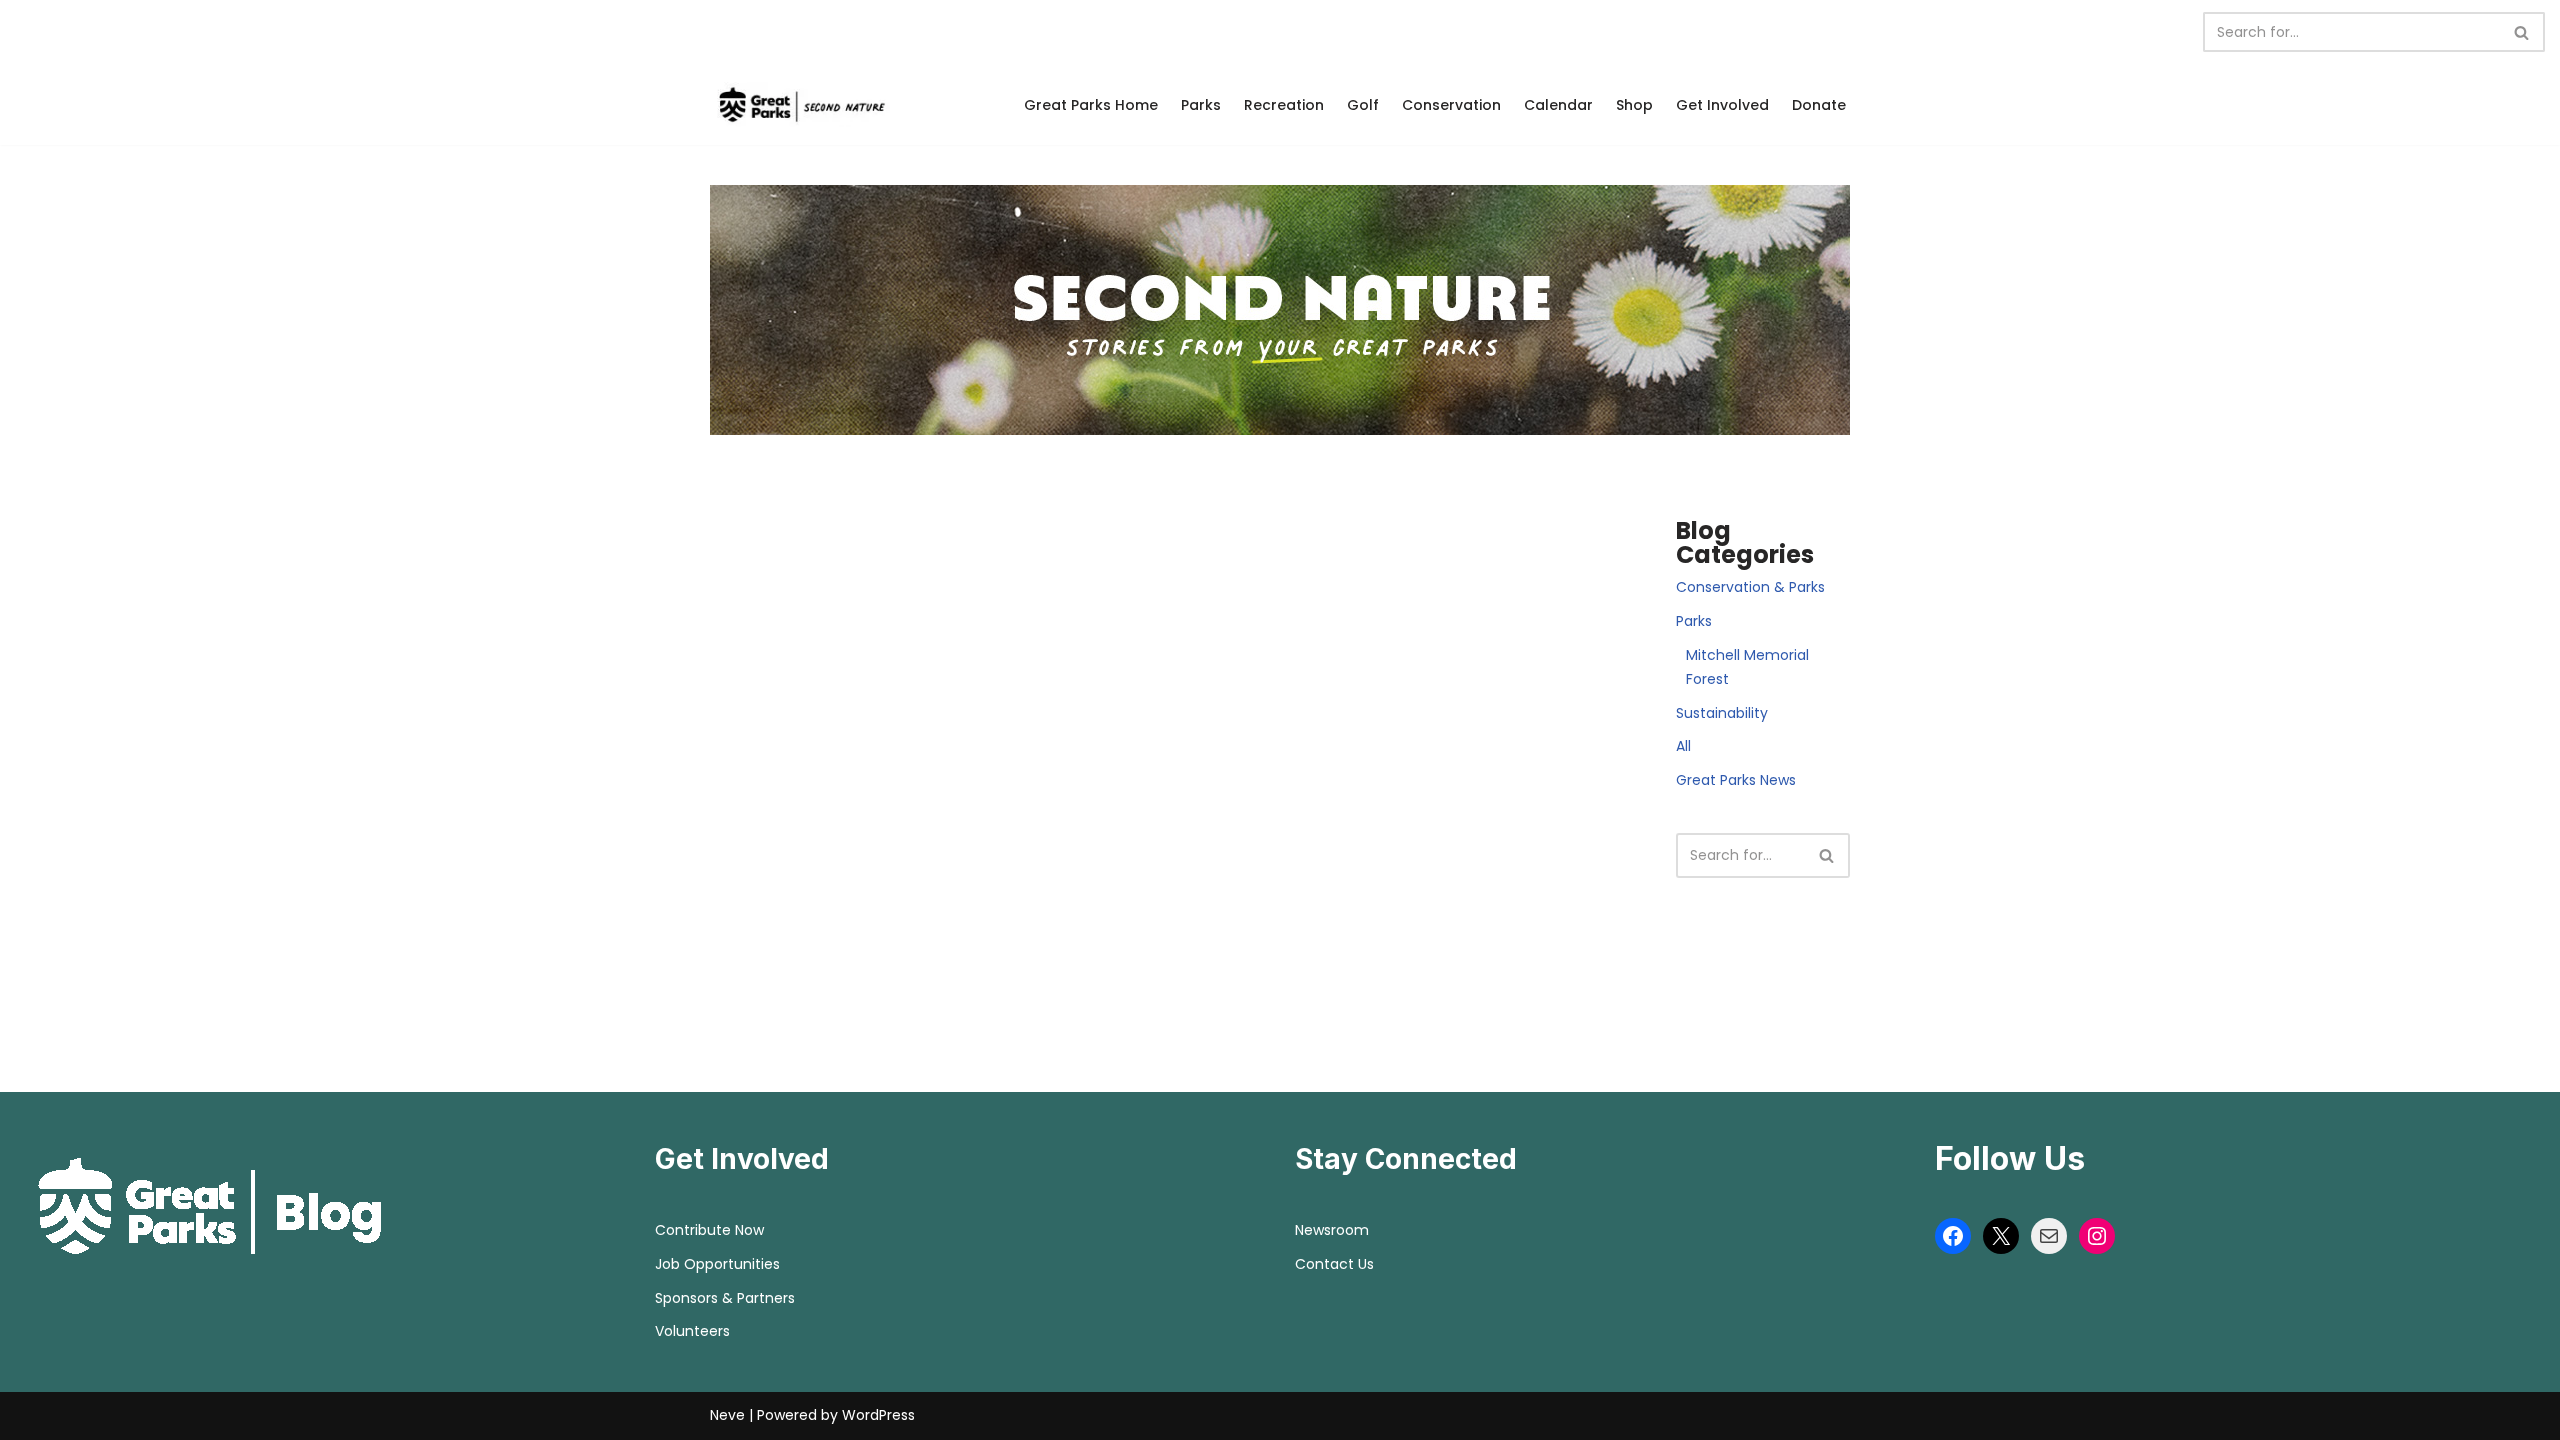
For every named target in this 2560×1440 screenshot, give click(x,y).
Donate (1819, 105)
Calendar (1558, 105)
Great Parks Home (1091, 105)
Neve (727, 1415)
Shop (1634, 105)
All (1683, 746)
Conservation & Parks (1750, 587)
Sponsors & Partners (725, 1298)
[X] (2001, 1236)
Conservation (1451, 105)
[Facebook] (1953, 1236)
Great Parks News (1736, 780)
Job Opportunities (717, 1264)
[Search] (2522, 32)
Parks (1201, 105)
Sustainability (1722, 713)
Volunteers (692, 1331)
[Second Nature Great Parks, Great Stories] (800, 104)
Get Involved (1722, 105)
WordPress (878, 1415)
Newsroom (1332, 1230)
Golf (1363, 105)
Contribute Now (709, 1230)
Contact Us (1334, 1264)
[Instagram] (2097, 1236)
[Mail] (2049, 1236)
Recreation (1284, 105)
